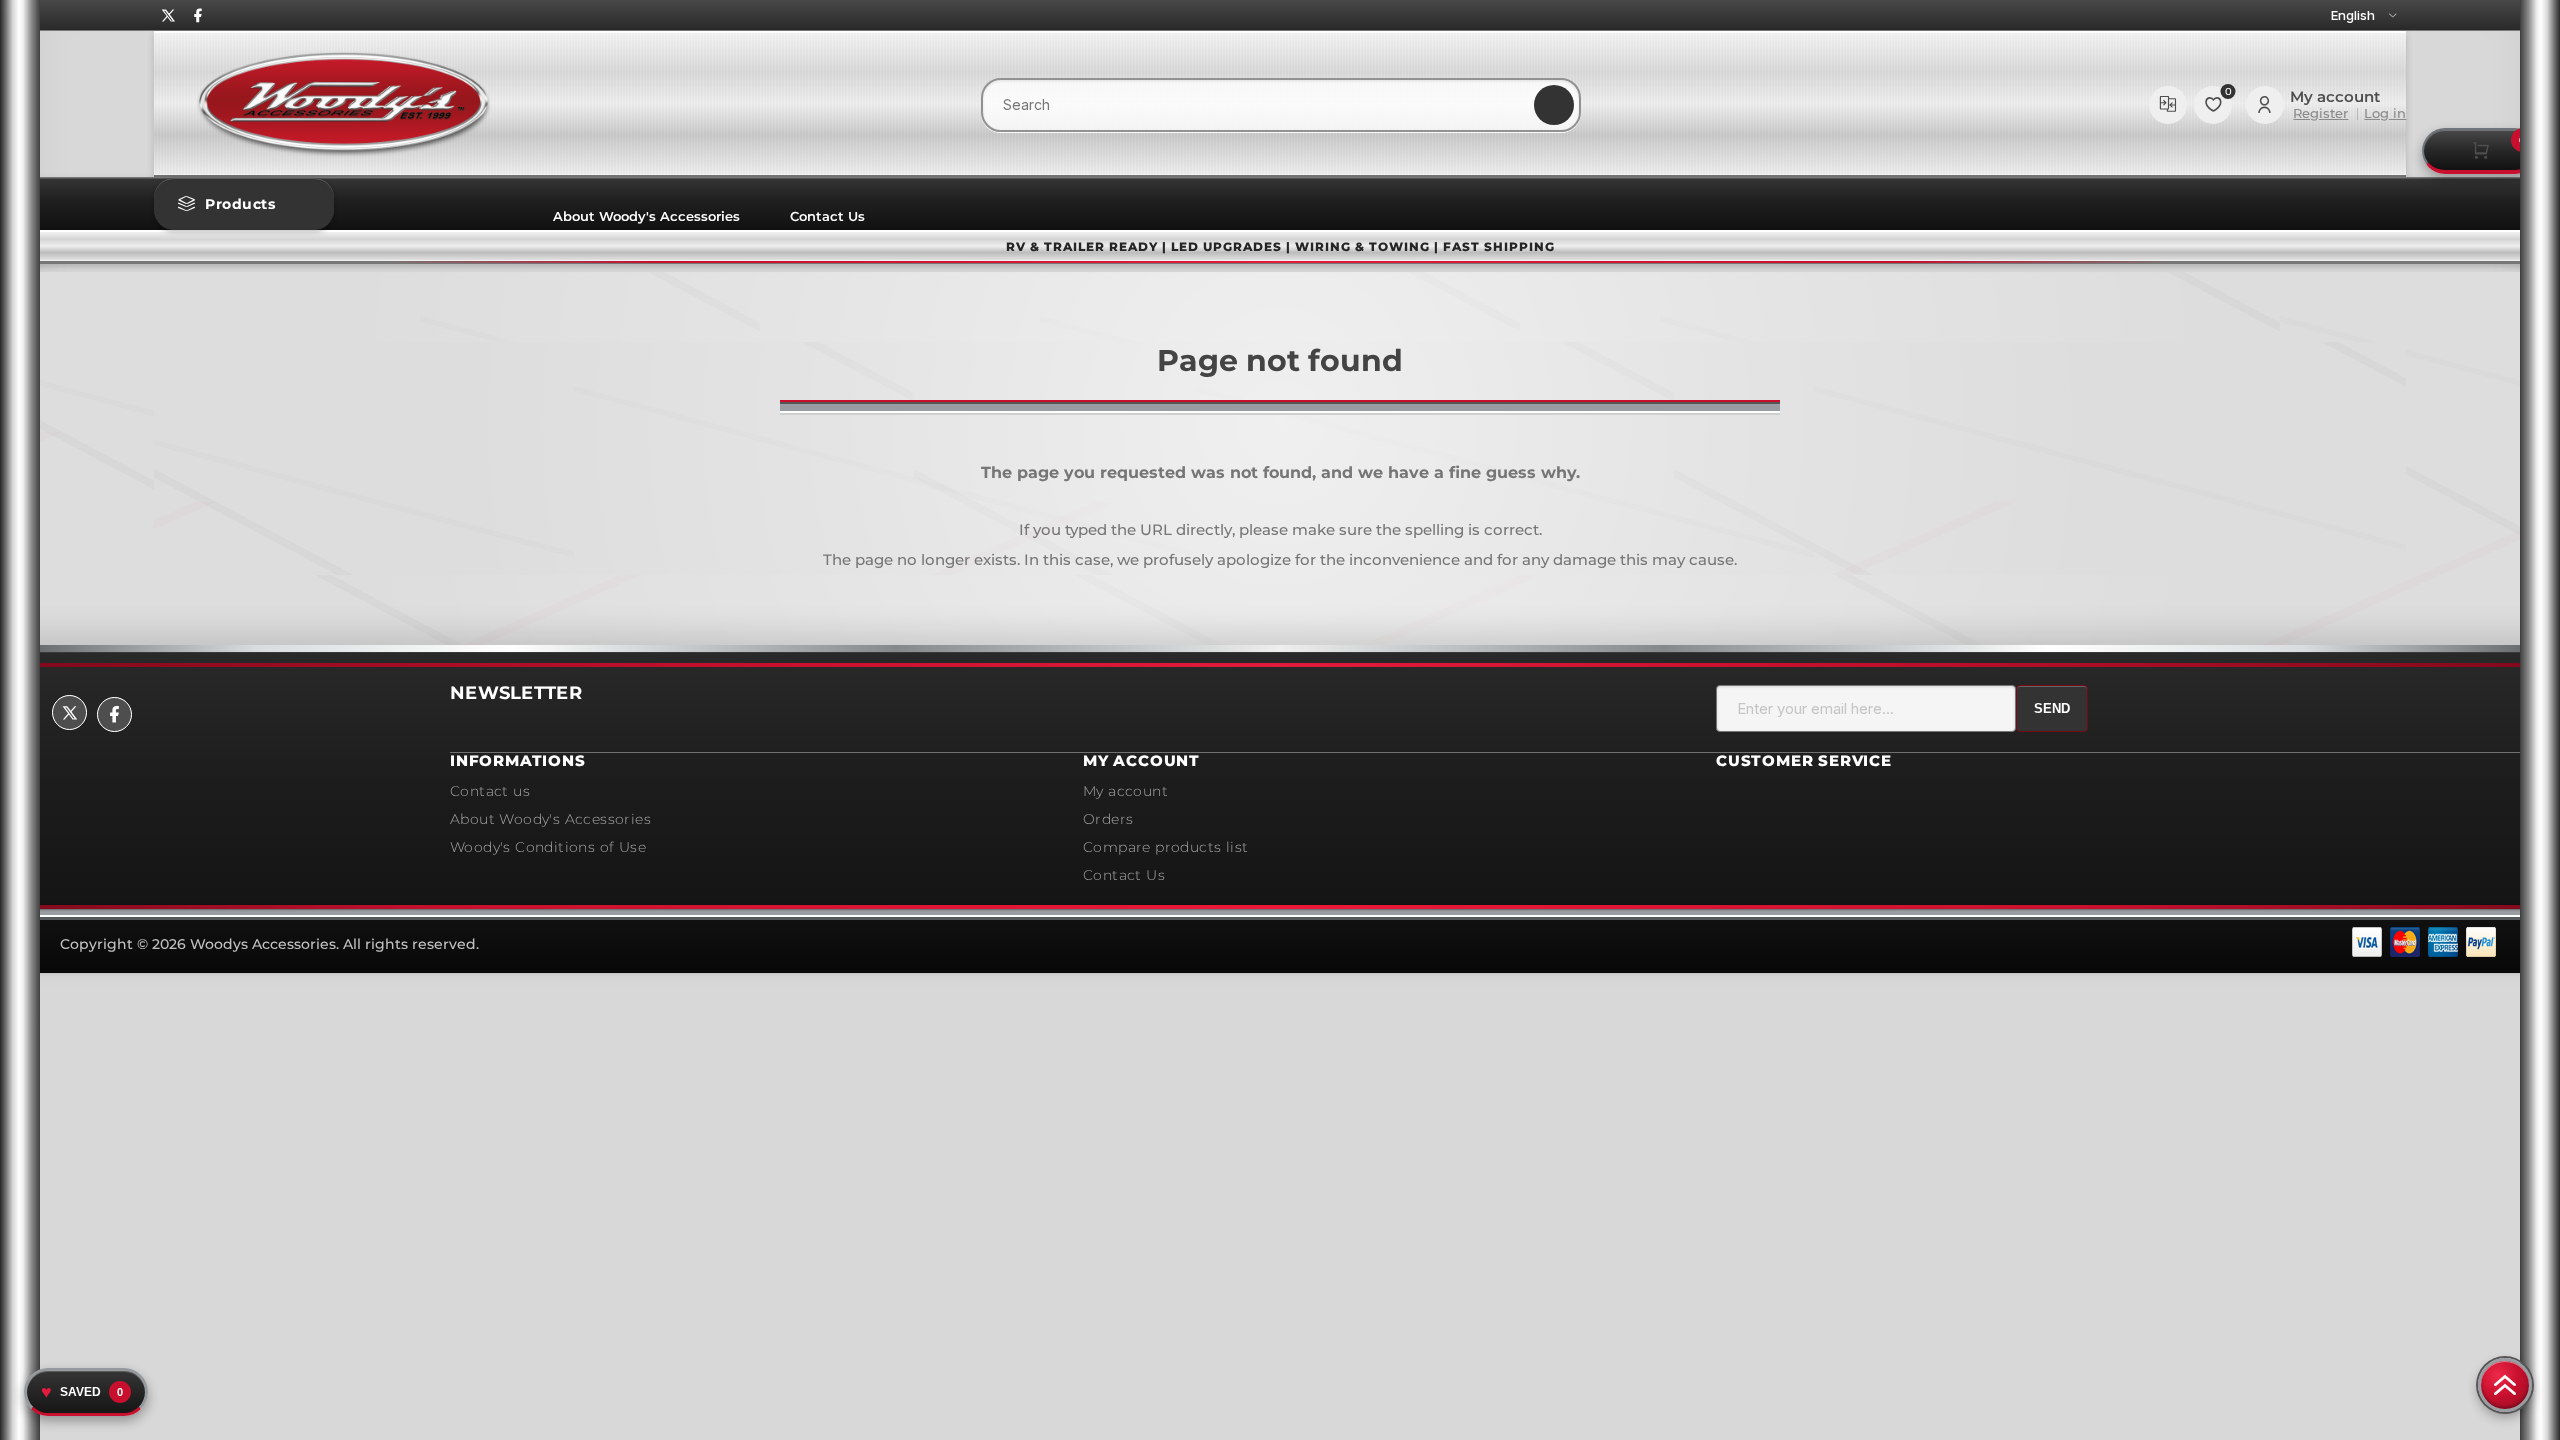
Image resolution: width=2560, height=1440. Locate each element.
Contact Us (827, 216)
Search (1554, 105)
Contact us (490, 791)
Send (2052, 708)
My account (1125, 791)
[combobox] (1281, 105)
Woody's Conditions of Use (548, 847)
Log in (2385, 113)
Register (2320, 113)
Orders (1108, 819)
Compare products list (2168, 105)
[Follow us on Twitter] (168, 15)
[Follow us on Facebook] (197, 15)
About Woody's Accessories (646, 216)
